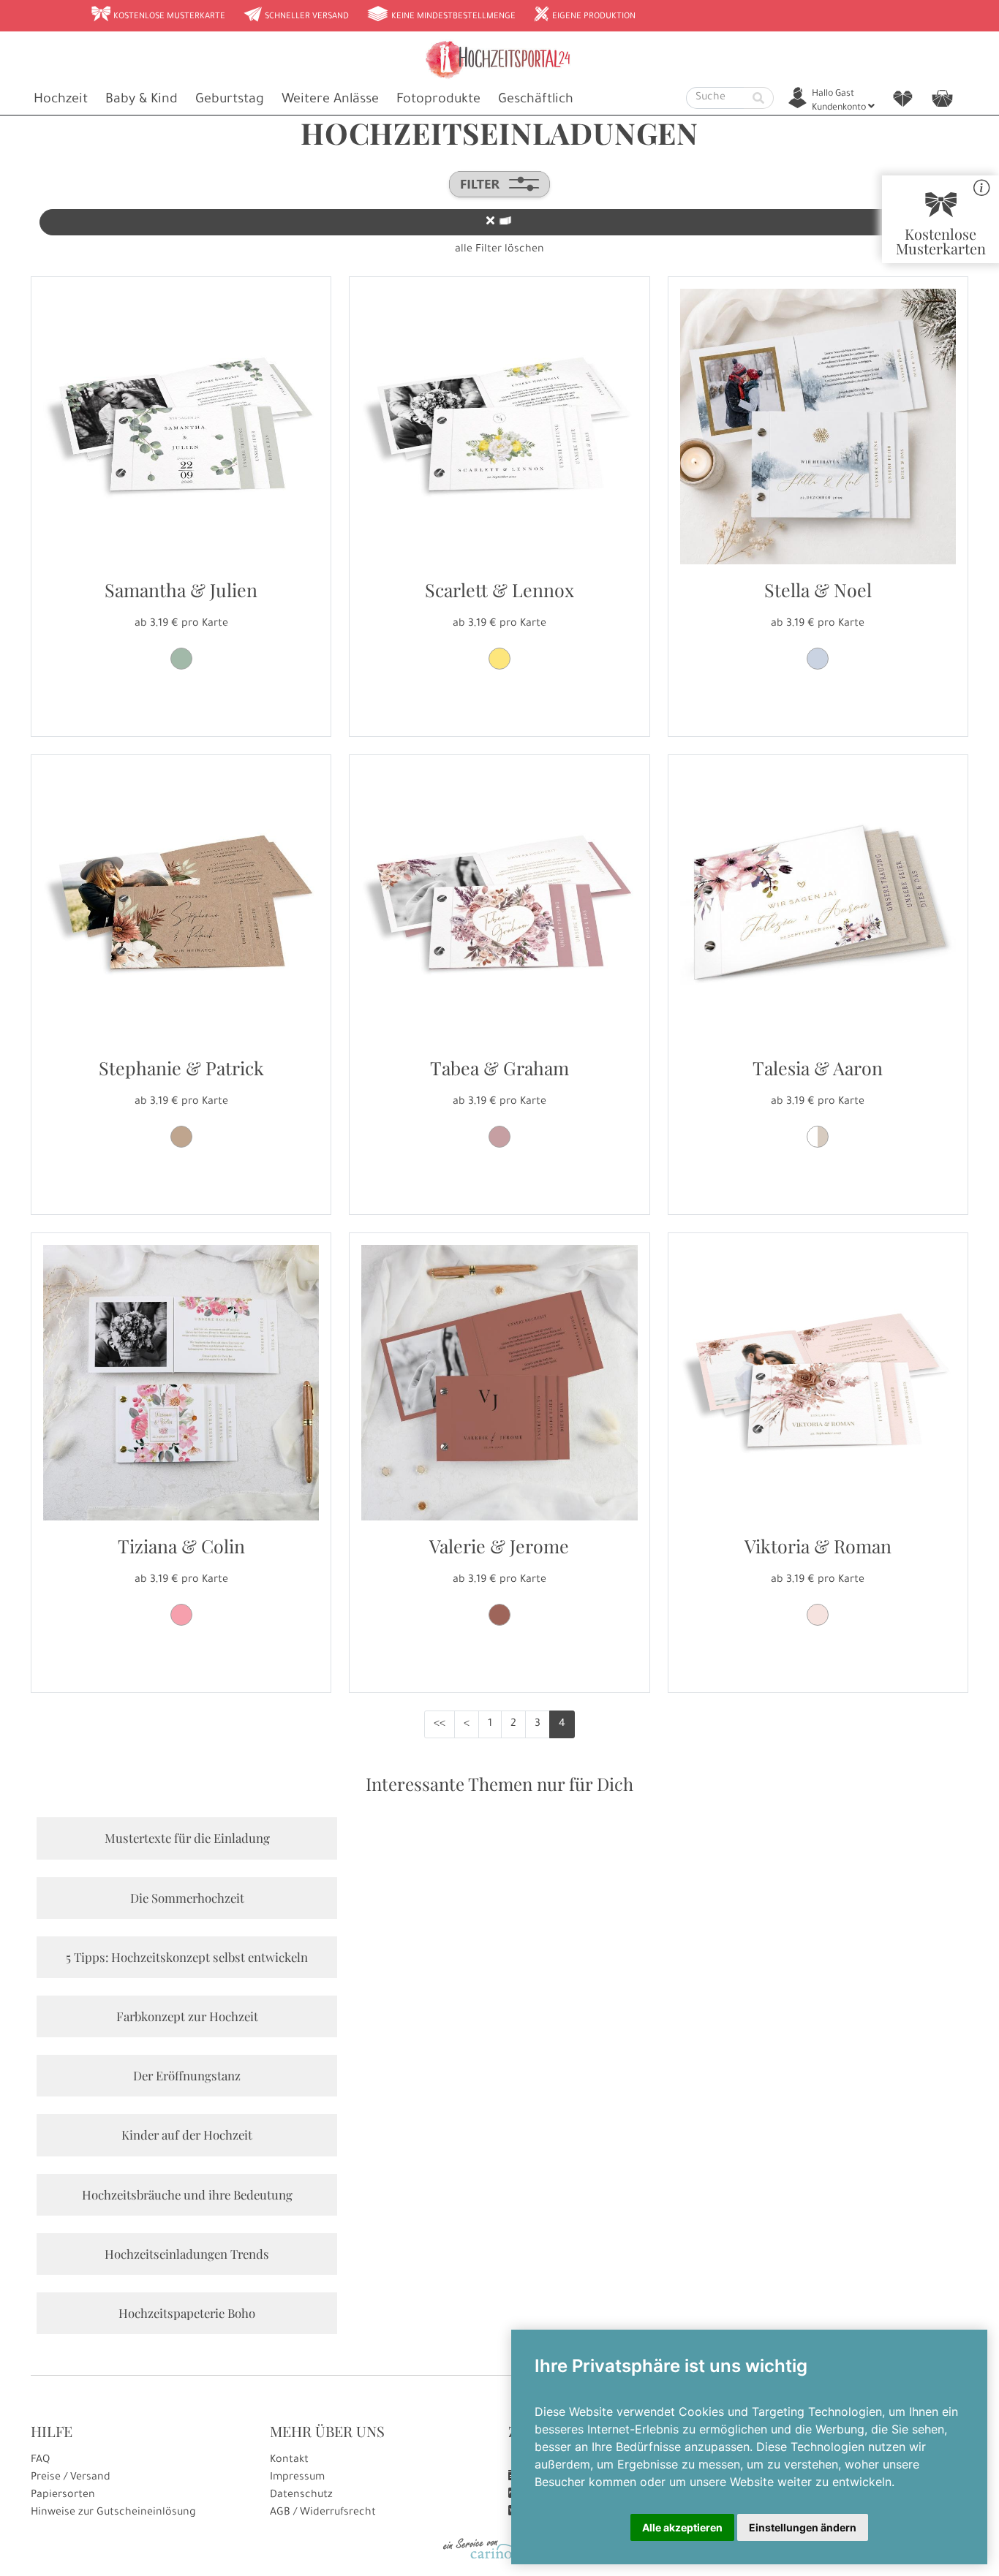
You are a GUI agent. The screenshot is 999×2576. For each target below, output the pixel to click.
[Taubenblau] (818, 659)
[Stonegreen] (181, 659)
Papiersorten (63, 2496)
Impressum (297, 2478)
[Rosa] (181, 1615)
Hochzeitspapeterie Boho (187, 2313)
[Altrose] (499, 1137)
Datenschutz (301, 2496)
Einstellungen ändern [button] (803, 2527)
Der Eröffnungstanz (187, 2075)
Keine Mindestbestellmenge (441, 15)
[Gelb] (499, 659)
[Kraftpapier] (181, 1137)
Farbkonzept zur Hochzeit (187, 2016)
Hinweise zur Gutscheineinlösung (113, 2513)
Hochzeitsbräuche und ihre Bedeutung (187, 2194)
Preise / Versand (71, 2478)
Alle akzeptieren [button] (682, 2527)
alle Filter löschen (499, 250)
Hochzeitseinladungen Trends (187, 2254)
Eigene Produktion (584, 15)
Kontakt (289, 2461)
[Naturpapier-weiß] (818, 1137)
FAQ (40, 2461)
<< (440, 1724)
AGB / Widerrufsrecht (323, 2513)
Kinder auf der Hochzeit (187, 2134)
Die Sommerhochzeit (187, 1898)
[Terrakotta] (499, 1615)
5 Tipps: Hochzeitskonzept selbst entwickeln (187, 1957)
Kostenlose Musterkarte (158, 15)
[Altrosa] (818, 1615)
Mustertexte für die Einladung (187, 1838)
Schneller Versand (296, 15)
